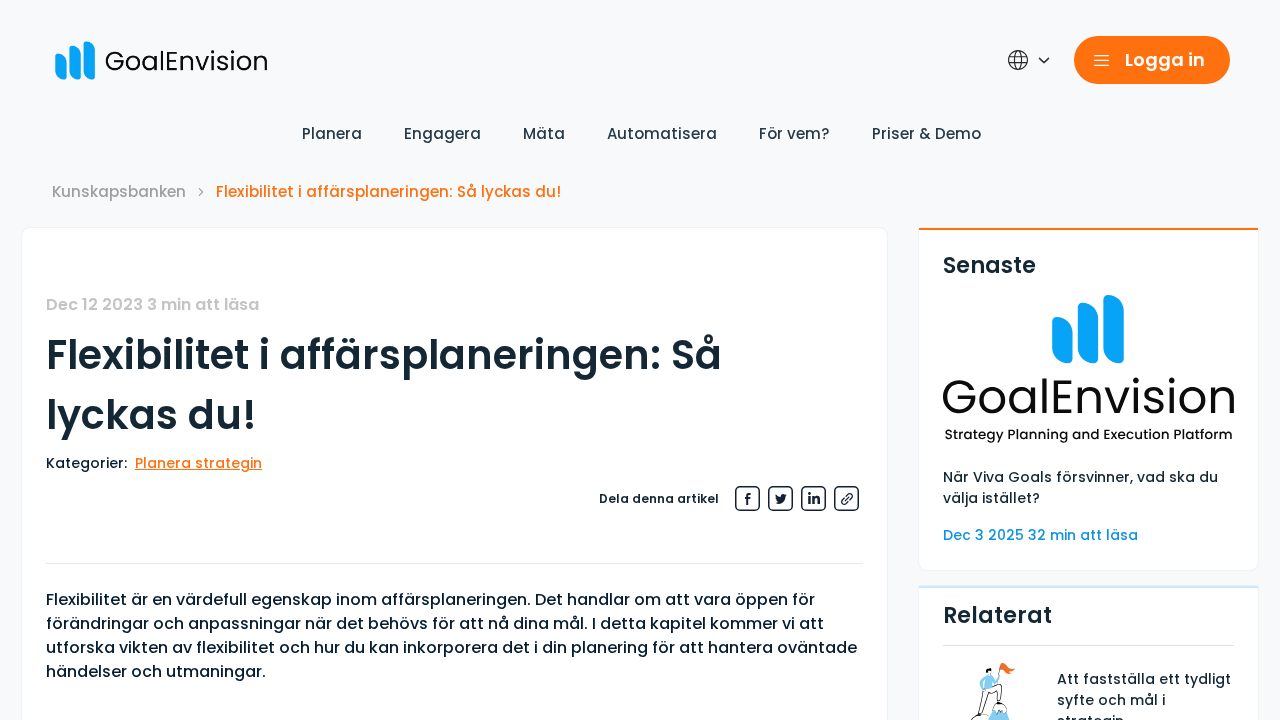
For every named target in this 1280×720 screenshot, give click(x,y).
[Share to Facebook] (747, 498)
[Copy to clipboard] (846, 498)
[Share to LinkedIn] (813, 498)
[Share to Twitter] (780, 498)
